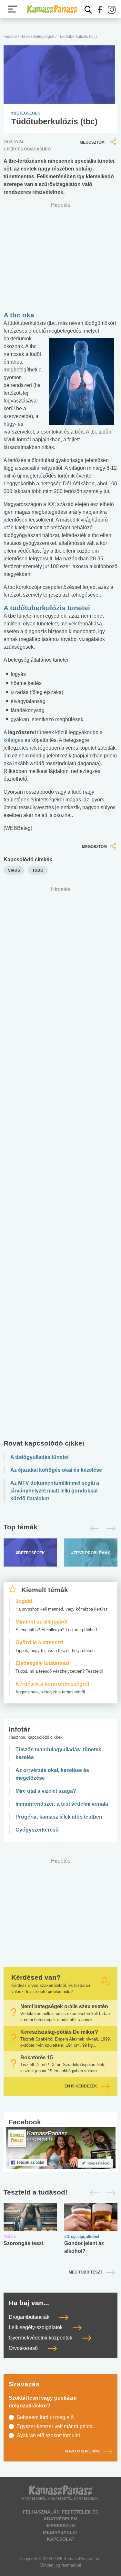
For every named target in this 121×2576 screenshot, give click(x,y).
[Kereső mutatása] (88, 10)
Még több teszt (86, 2272)
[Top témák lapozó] (60, 1528)
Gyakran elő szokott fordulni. (49, 2435)
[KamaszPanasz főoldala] (52, 9)
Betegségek (44, 37)
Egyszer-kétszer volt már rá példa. (55, 2426)
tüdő (38, 870)
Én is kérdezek (81, 2086)
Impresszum (60, 2526)
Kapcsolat (61, 2539)
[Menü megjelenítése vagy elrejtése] (13, 9)
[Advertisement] (60, 1164)
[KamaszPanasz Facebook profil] (61, 2147)
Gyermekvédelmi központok (41, 2338)
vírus (14, 870)
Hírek (25, 37)
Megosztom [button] (92, 142)
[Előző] (93, 1528)
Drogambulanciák (30, 2317)
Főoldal (10, 37)
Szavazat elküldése (82, 2452)
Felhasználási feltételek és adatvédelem (60, 2515)
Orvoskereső (24, 2348)
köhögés (13, 740)
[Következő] (109, 1528)
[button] (100, 10)
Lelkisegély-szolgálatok (36, 2327)
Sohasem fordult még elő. (46, 2417)
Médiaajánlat (61, 2532)
